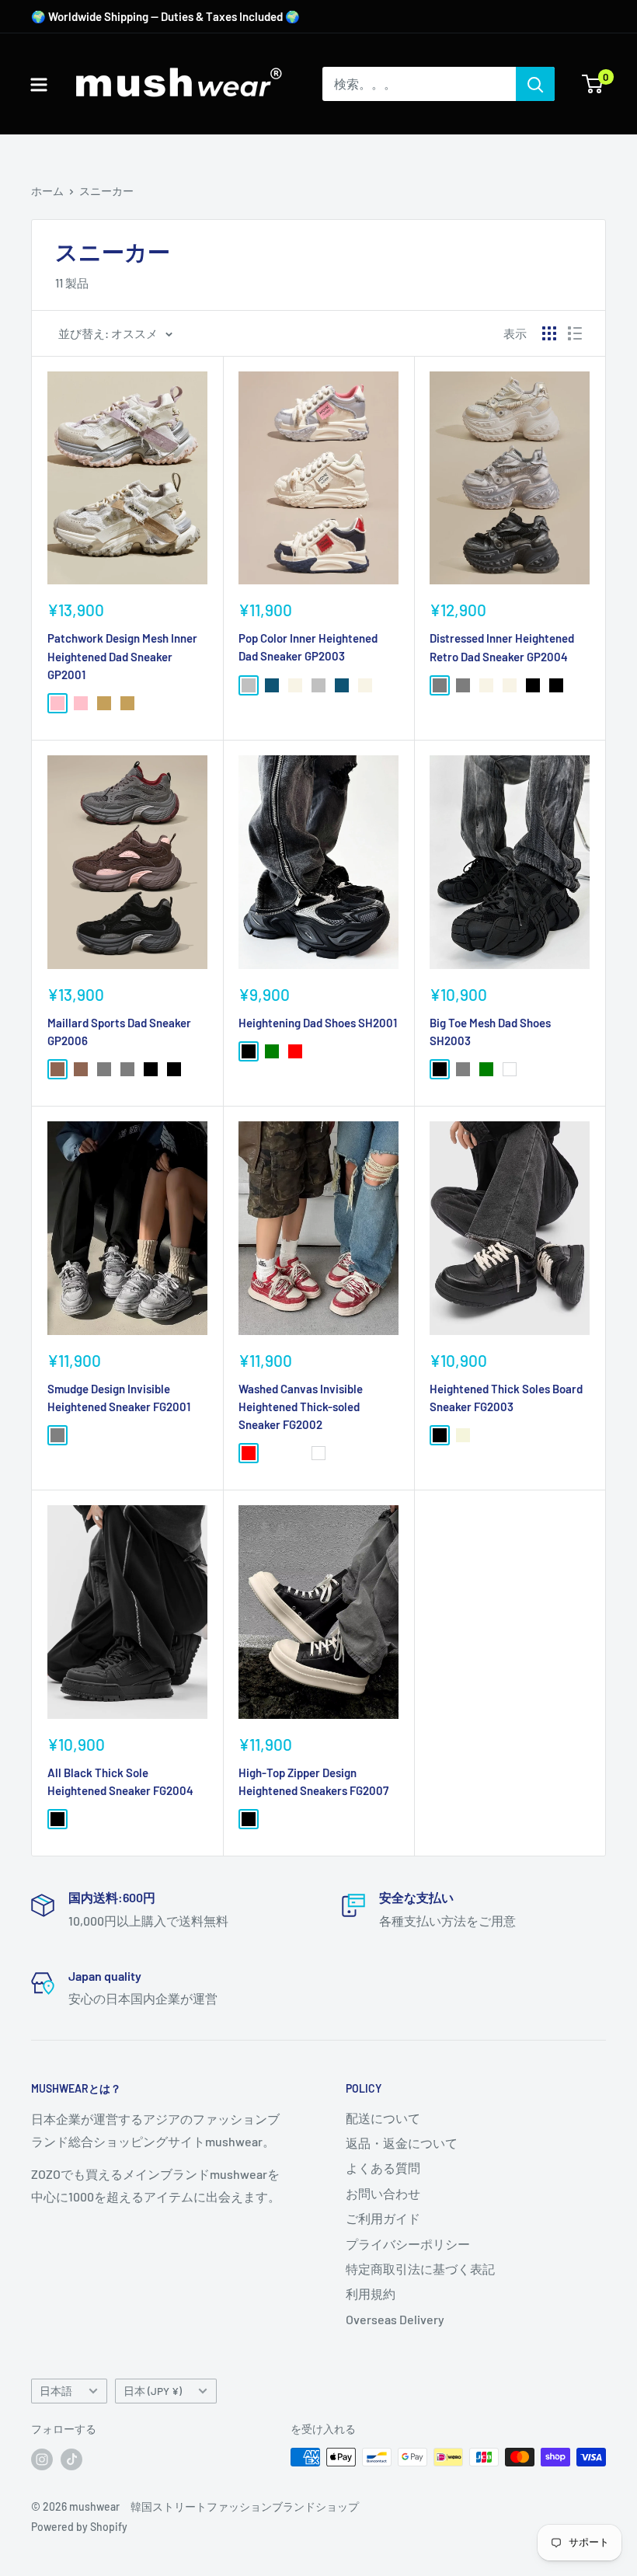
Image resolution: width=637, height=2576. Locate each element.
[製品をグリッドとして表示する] (549, 333)
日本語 (56, 2391)
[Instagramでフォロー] (42, 2459)
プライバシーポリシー (408, 2244)
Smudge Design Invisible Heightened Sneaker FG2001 (119, 1398)
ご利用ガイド (383, 2218)
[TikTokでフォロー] (71, 2459)
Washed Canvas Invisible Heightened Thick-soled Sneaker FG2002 (301, 1407)
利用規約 (371, 2294)
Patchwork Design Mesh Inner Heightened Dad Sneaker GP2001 (122, 656)
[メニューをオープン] (39, 85)
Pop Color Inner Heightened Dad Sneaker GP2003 (308, 647)
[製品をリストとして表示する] (575, 333)
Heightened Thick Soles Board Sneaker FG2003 (506, 1398)
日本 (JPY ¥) (153, 2391)
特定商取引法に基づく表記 (420, 2269)
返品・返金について (402, 2143)
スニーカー (106, 191)
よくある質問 (383, 2168)
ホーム (47, 191)
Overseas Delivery (395, 2319)
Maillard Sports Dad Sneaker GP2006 (119, 1032)
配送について (383, 2118)
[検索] (535, 84)
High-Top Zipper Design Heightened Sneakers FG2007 (313, 1781)
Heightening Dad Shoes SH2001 (318, 1023)
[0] (593, 84)
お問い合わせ (383, 2193)
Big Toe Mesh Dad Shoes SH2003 (490, 1032)
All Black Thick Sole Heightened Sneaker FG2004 (120, 1781)
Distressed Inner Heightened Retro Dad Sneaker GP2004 (502, 647)
